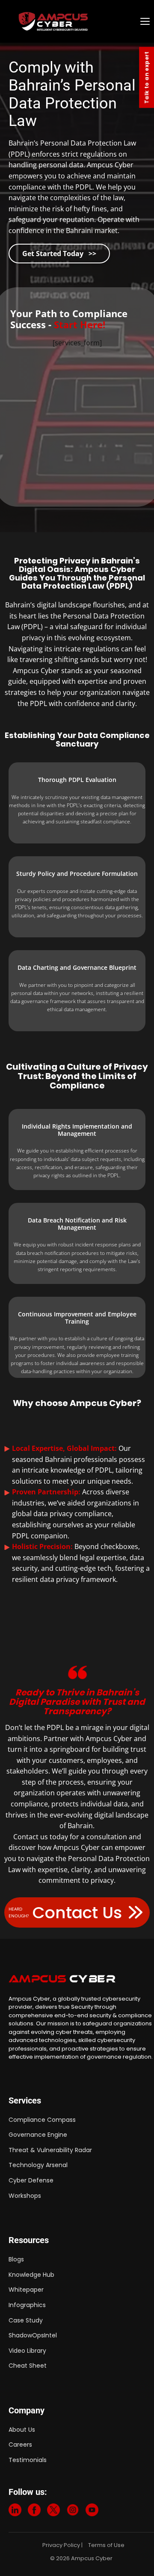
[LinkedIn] (15, 2512)
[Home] (75, 21)
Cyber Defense (31, 2180)
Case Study (26, 2320)
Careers (20, 2445)
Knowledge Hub (31, 2275)
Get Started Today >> (59, 254)
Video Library (27, 2351)
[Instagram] (73, 2512)
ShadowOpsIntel (33, 2335)
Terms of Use (106, 2545)
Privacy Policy (61, 2545)
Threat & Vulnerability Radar (50, 2150)
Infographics (27, 2305)
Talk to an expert (147, 77)
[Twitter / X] (53, 2512)
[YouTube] (92, 2512)
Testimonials (28, 2460)
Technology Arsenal (38, 2165)
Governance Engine (38, 2135)
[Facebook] (34, 2512)
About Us (22, 2430)
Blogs (16, 2259)
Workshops (25, 2196)
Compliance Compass (42, 2120)
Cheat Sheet (28, 2366)
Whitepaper (26, 2290)
